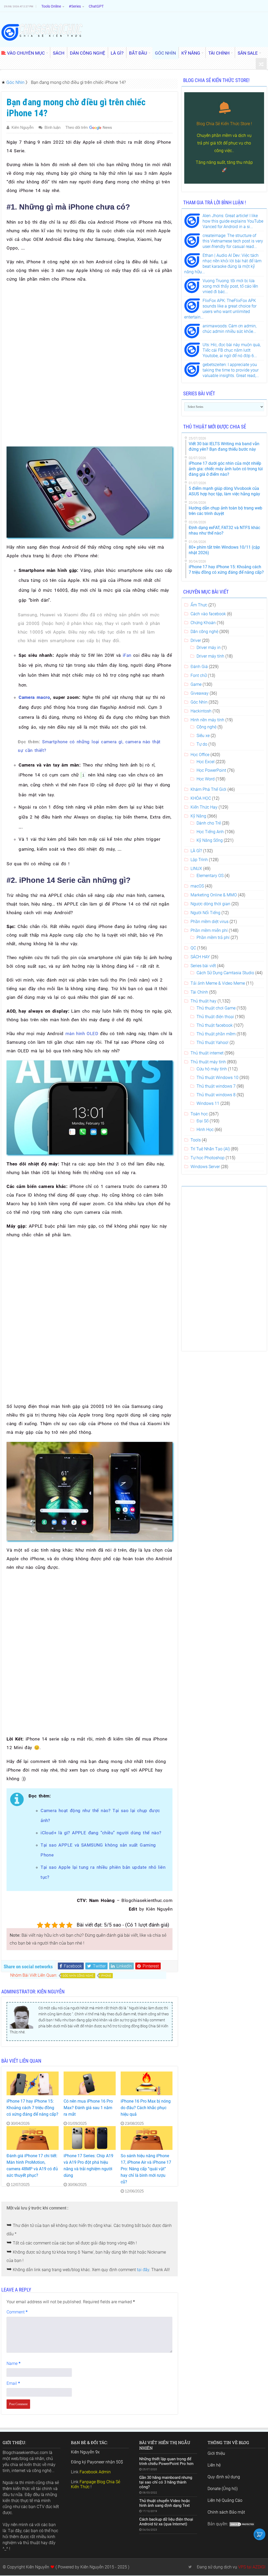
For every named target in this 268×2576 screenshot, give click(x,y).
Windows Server (205, 1167)
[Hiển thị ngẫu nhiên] (261, 64)
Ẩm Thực (199, 605)
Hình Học (205, 1130)
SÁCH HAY (200, 957)
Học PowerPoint (211, 770)
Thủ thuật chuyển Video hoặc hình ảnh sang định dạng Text (165, 2503)
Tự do (202, 744)
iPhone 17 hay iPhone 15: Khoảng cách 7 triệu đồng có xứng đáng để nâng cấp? (32, 2108)
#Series (75, 6)
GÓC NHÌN (165, 53)
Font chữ (199, 675)
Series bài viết (203, 966)
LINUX (196, 869)
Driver (196, 640)
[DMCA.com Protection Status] (242, 2524)
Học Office (200, 755)
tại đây (143, 2270)
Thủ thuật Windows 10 (217, 1078)
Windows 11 (208, 1103)
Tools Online (51, 6)
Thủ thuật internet (207, 1053)
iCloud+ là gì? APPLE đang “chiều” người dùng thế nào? (101, 1833)
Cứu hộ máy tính (212, 1069)
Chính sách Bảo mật (226, 2512)
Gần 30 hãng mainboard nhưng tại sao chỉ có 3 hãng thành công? (166, 2482)
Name (13, 2363)
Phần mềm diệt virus (210, 922)
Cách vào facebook (208, 614)
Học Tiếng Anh (210, 832)
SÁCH (59, 53)
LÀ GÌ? (117, 53)
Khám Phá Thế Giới (208, 789)
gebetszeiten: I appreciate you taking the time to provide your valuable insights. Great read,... (231, 370)
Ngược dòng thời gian (210, 904)
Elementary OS (210, 876)
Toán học (199, 1114)
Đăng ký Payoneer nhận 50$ (97, 2462)
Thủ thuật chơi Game (216, 1008)
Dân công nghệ (204, 632)
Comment (17, 2312)
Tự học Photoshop (208, 1158)
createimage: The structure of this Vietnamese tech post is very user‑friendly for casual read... (233, 241)
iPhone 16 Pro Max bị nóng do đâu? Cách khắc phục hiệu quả (146, 2108)
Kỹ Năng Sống (210, 840)
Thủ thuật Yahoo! (213, 1043)
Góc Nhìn (15, 82)
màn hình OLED (82, 1034)
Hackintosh (201, 711)
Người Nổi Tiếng (205, 913)
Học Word (206, 779)
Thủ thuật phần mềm (216, 1034)
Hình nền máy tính (207, 720)
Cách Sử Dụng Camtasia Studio (225, 973)
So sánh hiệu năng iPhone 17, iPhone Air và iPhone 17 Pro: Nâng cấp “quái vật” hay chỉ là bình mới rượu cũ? (146, 2169)
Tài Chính (199, 992)
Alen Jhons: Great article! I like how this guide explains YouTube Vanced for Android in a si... (233, 221)
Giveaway (200, 693)
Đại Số (203, 1121)
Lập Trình (199, 860)
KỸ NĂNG (191, 53)
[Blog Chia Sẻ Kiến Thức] (42, 32)
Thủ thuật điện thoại (215, 1017)
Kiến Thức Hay (204, 807)
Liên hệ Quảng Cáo (225, 2500)
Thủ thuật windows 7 (216, 1086)
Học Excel (206, 762)
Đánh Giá (199, 667)
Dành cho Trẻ (209, 823)
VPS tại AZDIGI (252, 2567)
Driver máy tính (210, 656)
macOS (197, 886)
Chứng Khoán (203, 623)
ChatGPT (96, 6)
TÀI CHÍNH (219, 53)
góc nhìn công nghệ (78, 1976)
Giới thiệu (216, 2453)
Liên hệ (214, 2465)
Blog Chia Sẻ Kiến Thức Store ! (224, 124)
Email (13, 2383)
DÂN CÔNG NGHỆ (88, 53)
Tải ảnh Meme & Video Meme (218, 983)
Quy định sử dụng (224, 2477)
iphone (106, 1976)
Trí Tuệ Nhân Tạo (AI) (210, 1149)
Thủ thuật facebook (215, 1025)
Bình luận (52, 127)
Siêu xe (203, 736)
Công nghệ (206, 727)
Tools (196, 1140)
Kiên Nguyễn (23, 127)
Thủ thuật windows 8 (216, 1095)
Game (196, 684)
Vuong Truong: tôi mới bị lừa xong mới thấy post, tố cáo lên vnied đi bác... (230, 286)
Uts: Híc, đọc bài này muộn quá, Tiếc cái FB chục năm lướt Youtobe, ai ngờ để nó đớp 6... (232, 350)
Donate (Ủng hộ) (223, 2489)
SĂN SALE (248, 53)
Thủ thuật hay (203, 1001)
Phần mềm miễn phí (209, 930)
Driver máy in (209, 648)
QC (193, 948)
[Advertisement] (90, 325)
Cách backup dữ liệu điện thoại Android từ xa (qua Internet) (166, 2522)
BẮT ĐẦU (138, 53)
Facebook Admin (95, 2472)
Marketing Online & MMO (214, 895)
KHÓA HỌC (201, 798)
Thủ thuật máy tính (208, 1062)
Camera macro (34, 697)
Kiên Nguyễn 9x (85, 2452)
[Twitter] (190, 2567)
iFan (127, 655)
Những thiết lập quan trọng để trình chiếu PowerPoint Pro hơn (166, 2461)
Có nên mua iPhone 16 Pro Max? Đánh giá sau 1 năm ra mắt (88, 2108)
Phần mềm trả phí (213, 938)
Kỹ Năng (198, 816)
